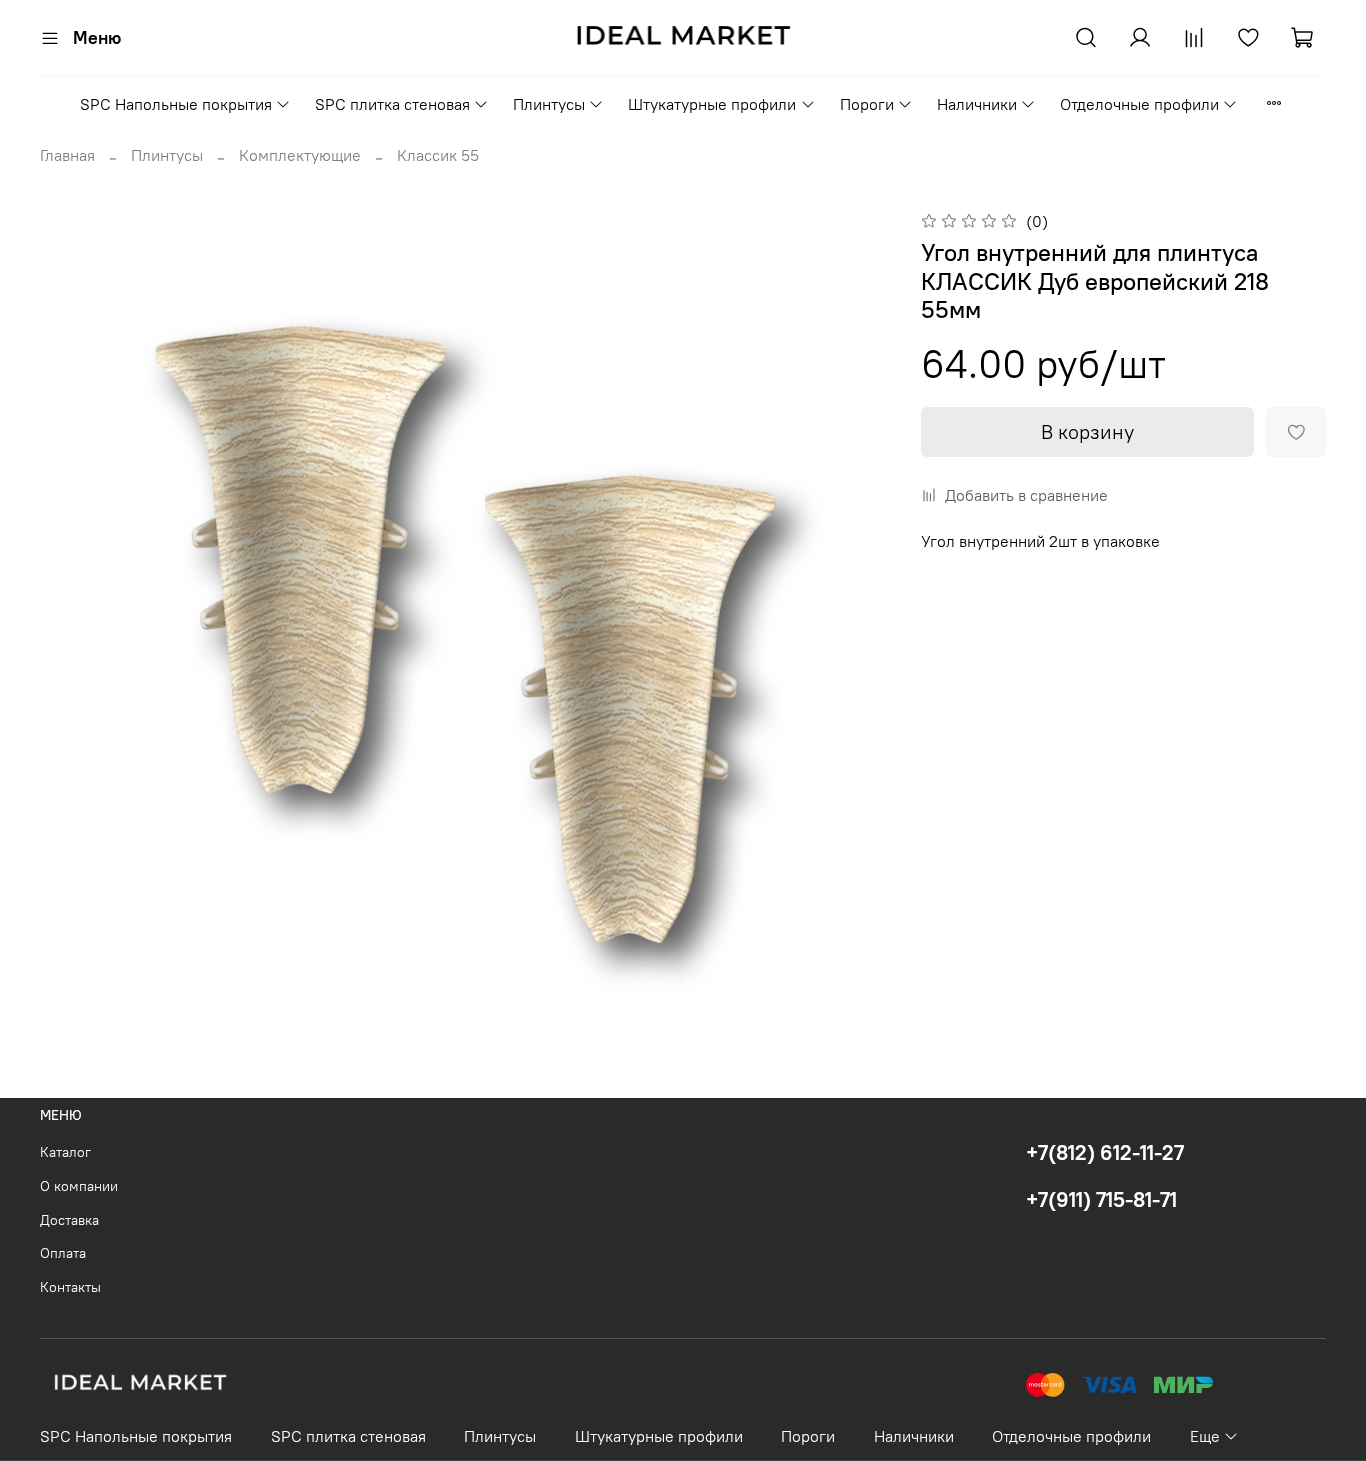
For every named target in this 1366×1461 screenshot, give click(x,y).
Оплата (63, 1253)
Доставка (69, 1220)
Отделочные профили (1139, 104)
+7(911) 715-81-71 (1101, 1199)
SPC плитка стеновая (392, 104)
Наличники (977, 104)
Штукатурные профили (712, 104)
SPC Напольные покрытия (176, 104)
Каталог (65, 1152)
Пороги (867, 104)
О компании (79, 1186)
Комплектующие (300, 155)
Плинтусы (549, 104)
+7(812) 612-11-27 (1105, 1152)
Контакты (70, 1287)
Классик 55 (438, 155)
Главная (67, 155)
